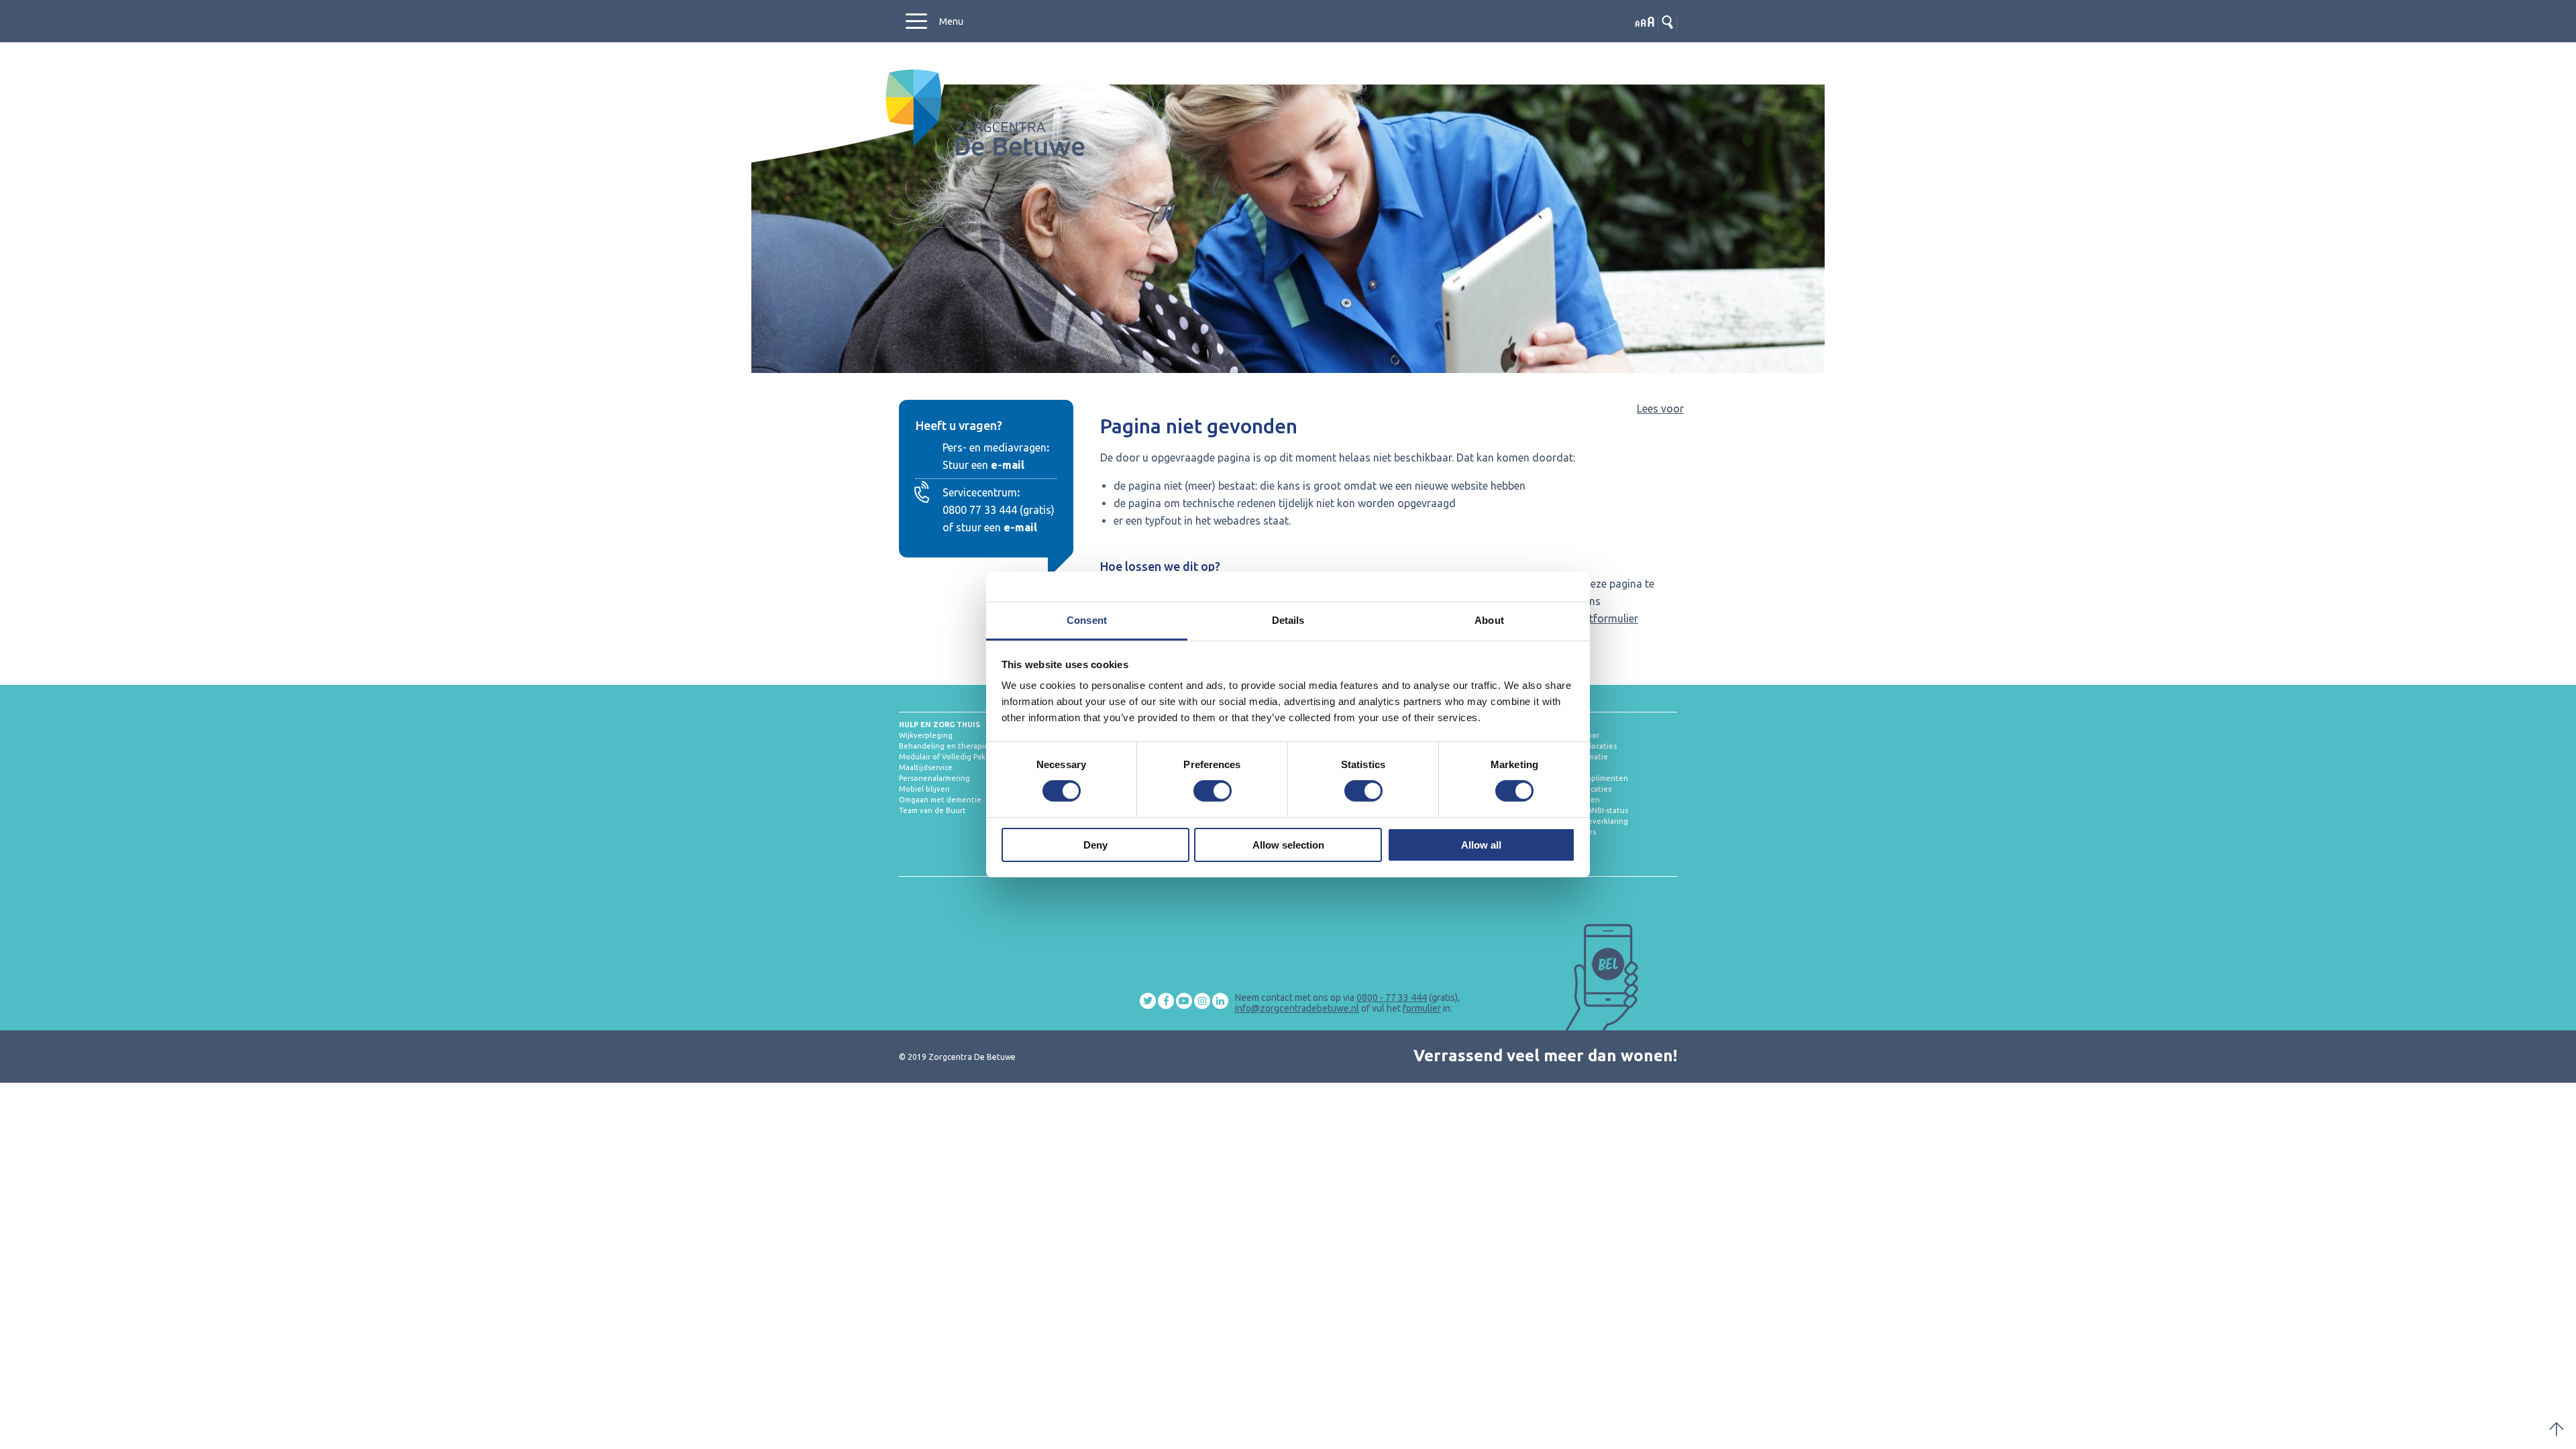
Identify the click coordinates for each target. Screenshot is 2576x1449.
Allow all (1481, 845)
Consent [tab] (1087, 620)
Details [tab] (1288, 620)
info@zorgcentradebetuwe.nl (1297, 1008)
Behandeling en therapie (944, 746)
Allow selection (1288, 845)
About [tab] (1489, 620)
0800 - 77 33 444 (1392, 998)
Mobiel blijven (924, 789)
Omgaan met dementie (940, 800)
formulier (1422, 1008)
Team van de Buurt (932, 810)
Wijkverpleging (926, 735)
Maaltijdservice (926, 767)
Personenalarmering (934, 778)
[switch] (1213, 791)
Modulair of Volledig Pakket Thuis (959, 757)
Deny (1095, 845)
